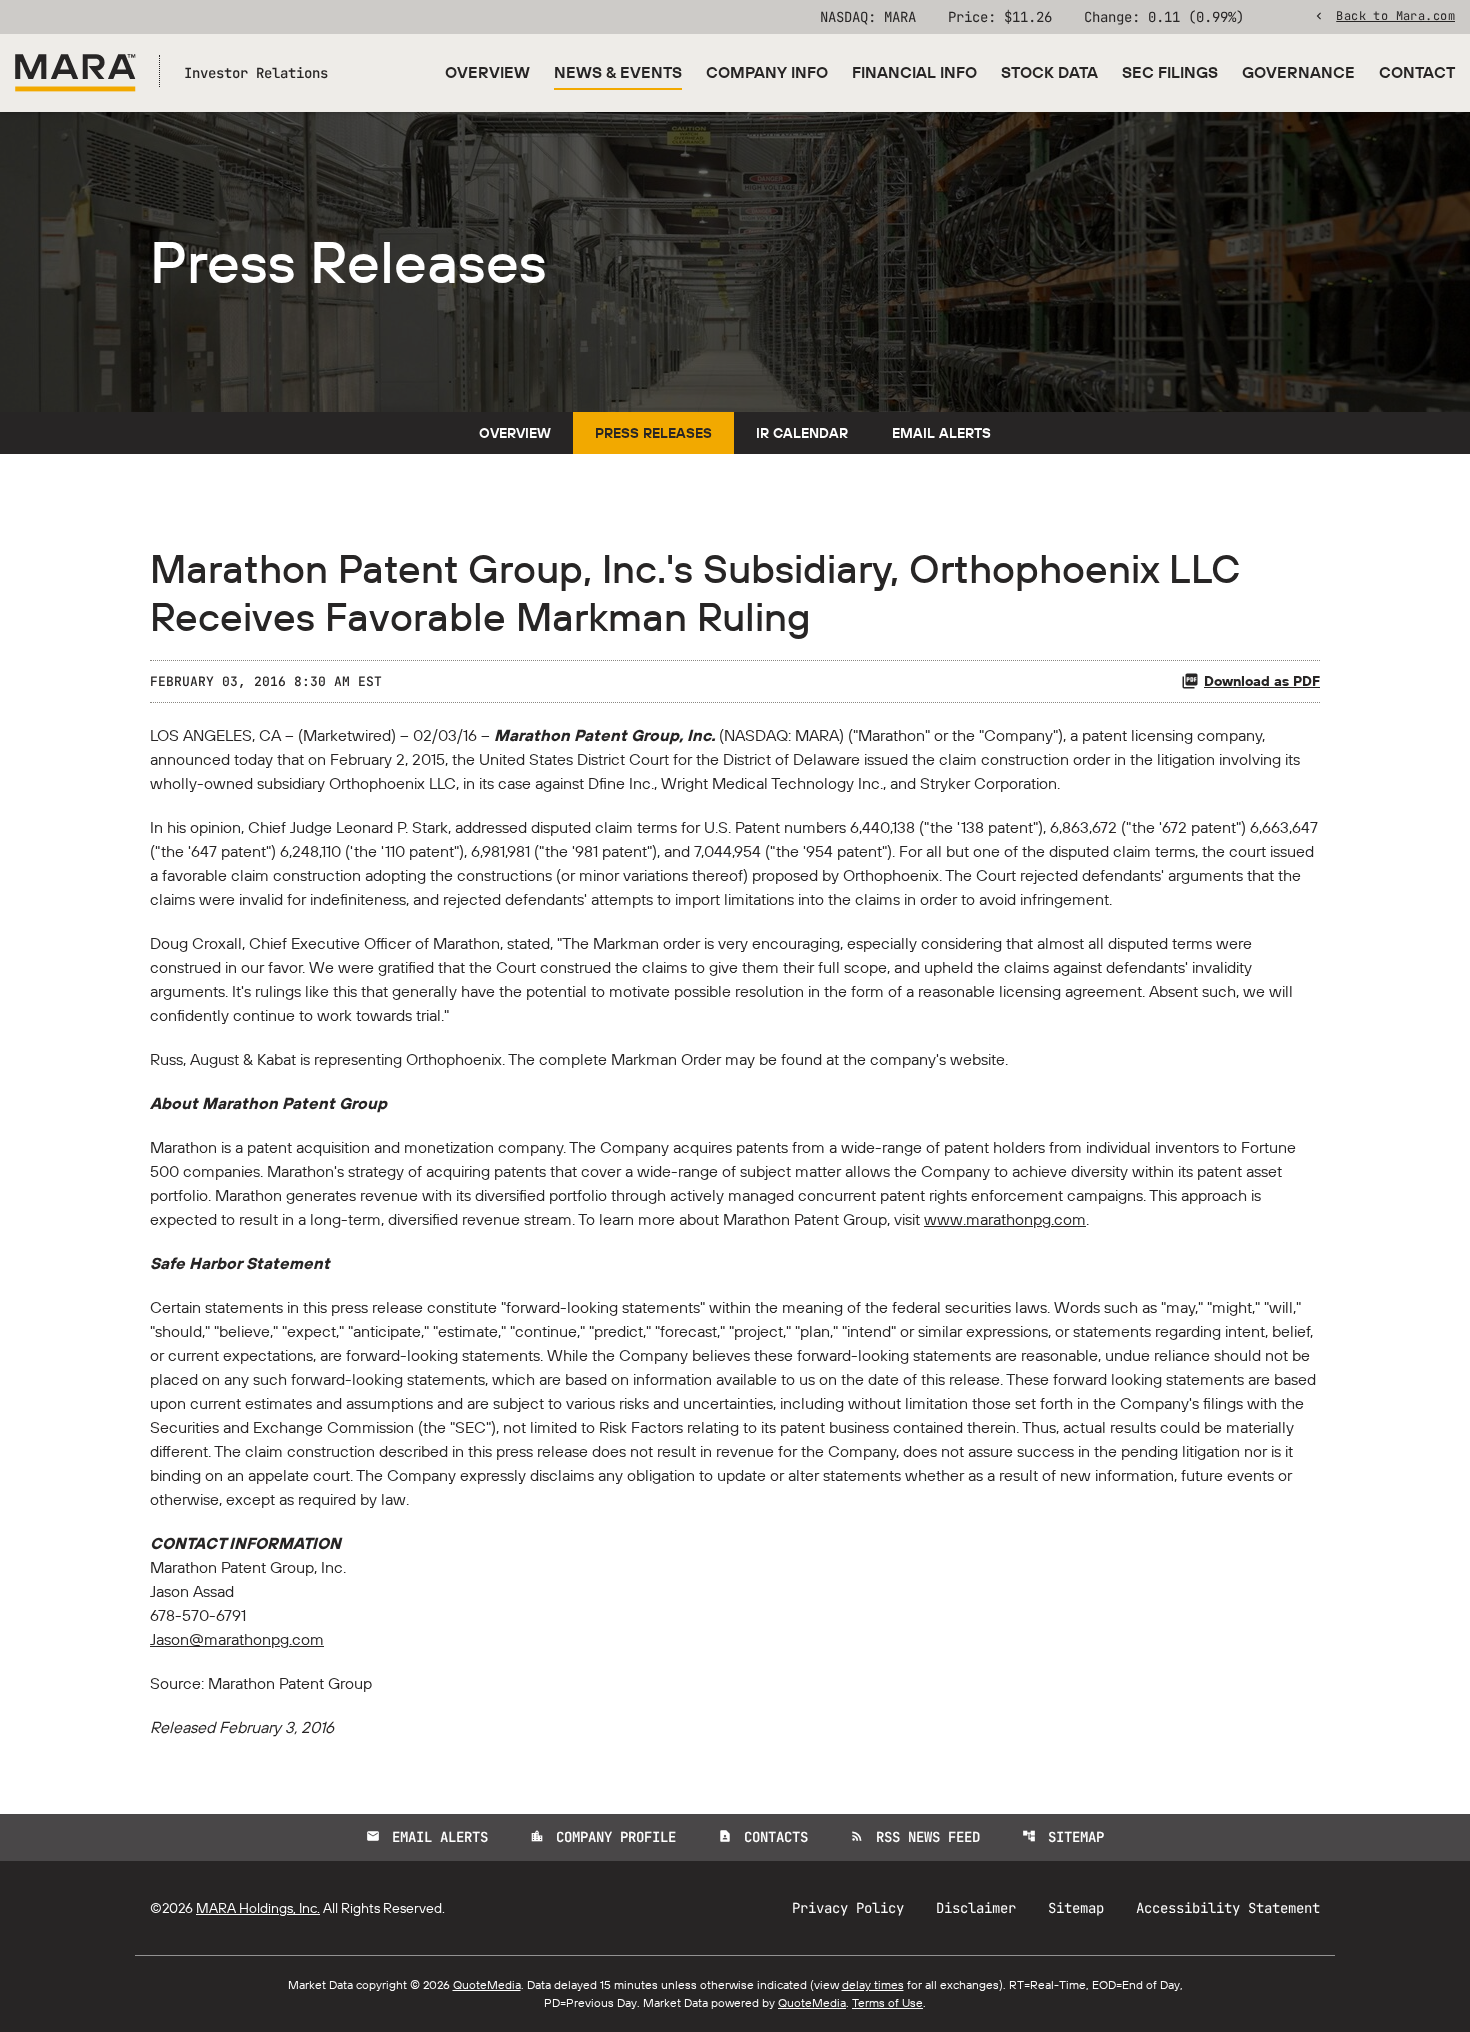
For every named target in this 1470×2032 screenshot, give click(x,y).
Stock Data (1049, 72)
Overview (487, 72)
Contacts (763, 1837)
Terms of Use (887, 2002)
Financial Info (914, 72)
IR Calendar (802, 433)
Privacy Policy (848, 1908)
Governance (1298, 72)
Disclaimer (976, 1908)
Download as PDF (1262, 681)
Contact (1417, 72)
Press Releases (653, 433)
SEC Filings (1170, 72)
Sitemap (1063, 1837)
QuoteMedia (487, 1984)
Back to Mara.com (1395, 15)
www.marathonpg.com (1005, 1219)
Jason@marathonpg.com (237, 1639)
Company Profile (603, 1837)
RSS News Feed (915, 1837)
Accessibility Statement (1228, 1908)
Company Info (767, 72)
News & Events (618, 72)
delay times (873, 1984)
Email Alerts (941, 433)
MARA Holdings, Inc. (258, 1908)
